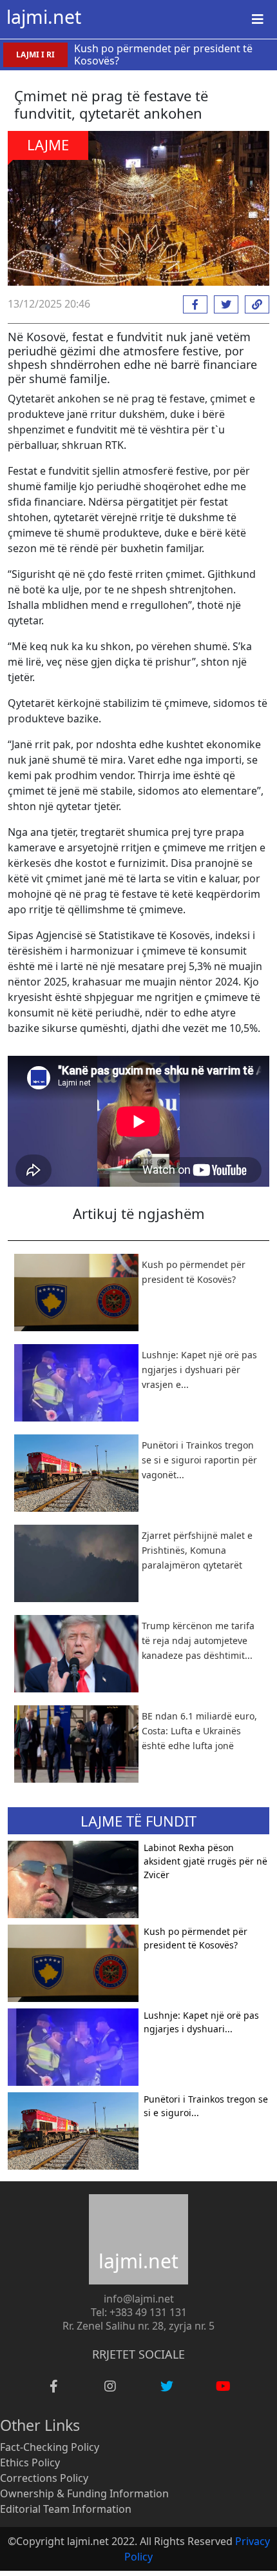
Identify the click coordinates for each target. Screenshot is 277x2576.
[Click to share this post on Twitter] (223, 304)
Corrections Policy (44, 2478)
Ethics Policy (30, 2462)
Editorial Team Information (66, 2509)
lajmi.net (44, 17)
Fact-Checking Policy (50, 2447)
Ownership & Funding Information (84, 2493)
